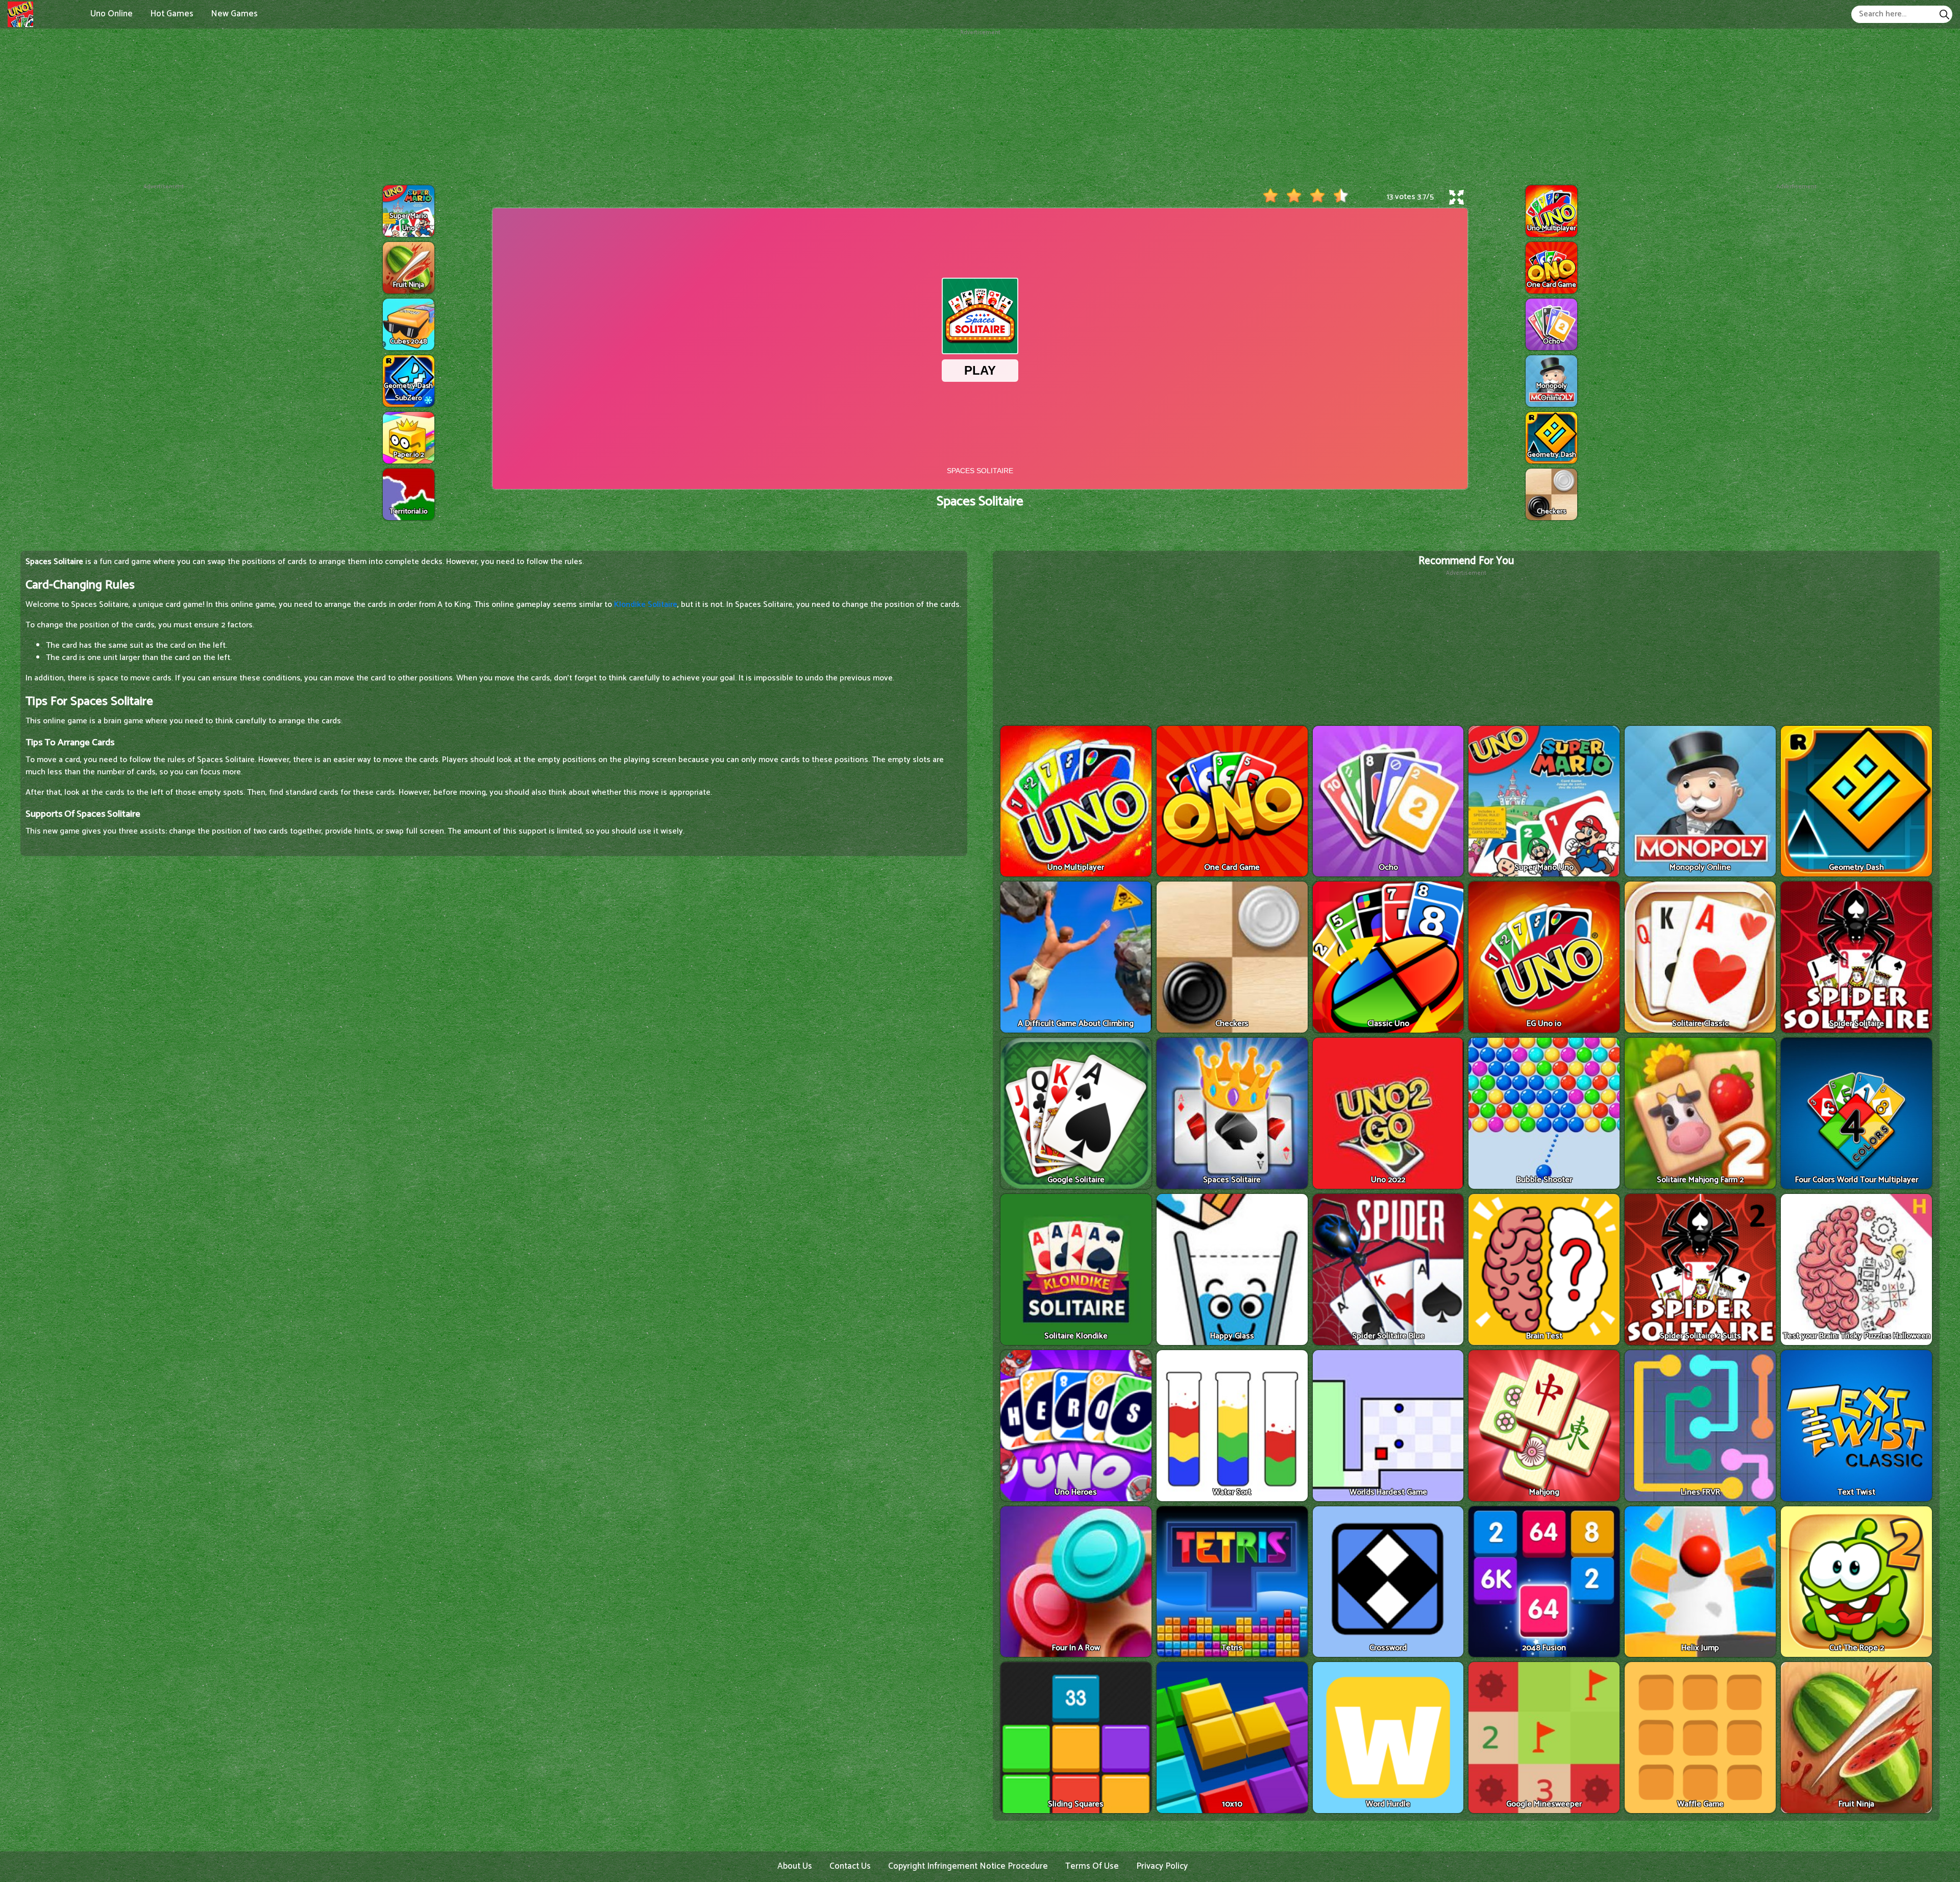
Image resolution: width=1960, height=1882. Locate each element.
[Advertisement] (980, 109)
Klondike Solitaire (646, 605)
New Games (234, 14)
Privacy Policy (1162, 1866)
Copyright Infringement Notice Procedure (968, 1866)
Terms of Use (1092, 1866)
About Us (795, 1866)
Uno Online (112, 14)
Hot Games (172, 14)
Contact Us (850, 1866)
